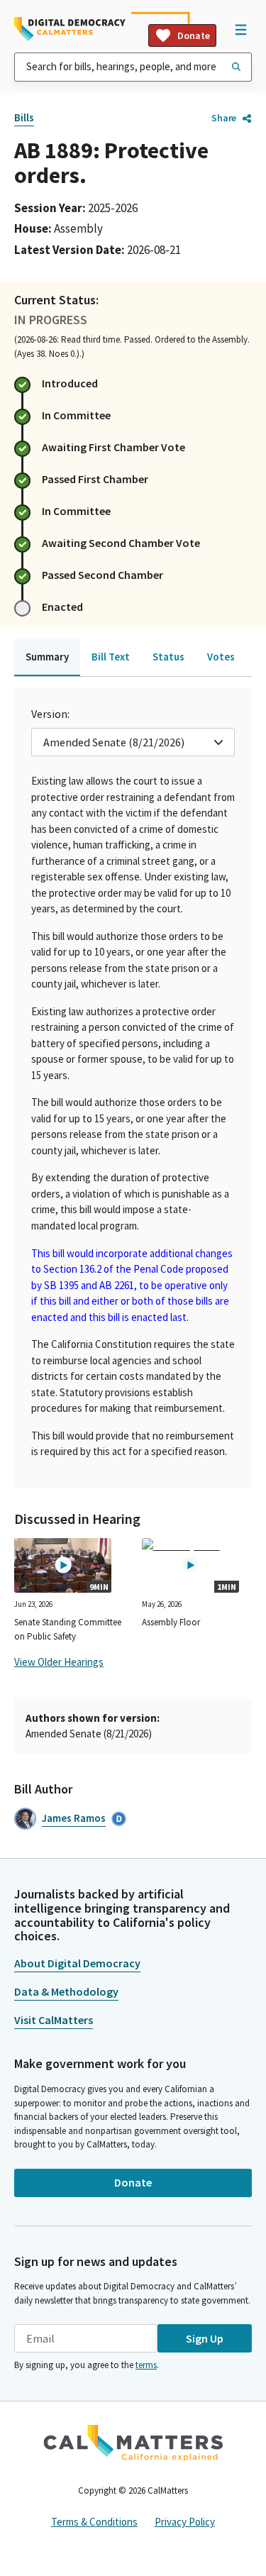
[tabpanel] (133, 1088)
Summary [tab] (47, 657)
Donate (194, 35)
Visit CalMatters (54, 2020)
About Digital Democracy (77, 1963)
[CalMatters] (133, 2443)
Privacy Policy (185, 2522)
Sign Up (205, 2338)
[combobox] (133, 67)
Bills (24, 117)
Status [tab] (168, 657)
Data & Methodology (66, 1991)
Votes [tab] (221, 657)
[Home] (70, 29)
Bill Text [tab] (111, 657)
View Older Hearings (59, 1662)
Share (224, 118)
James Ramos (74, 1818)
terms (146, 2365)
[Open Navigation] (240, 29)
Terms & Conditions (94, 2522)
